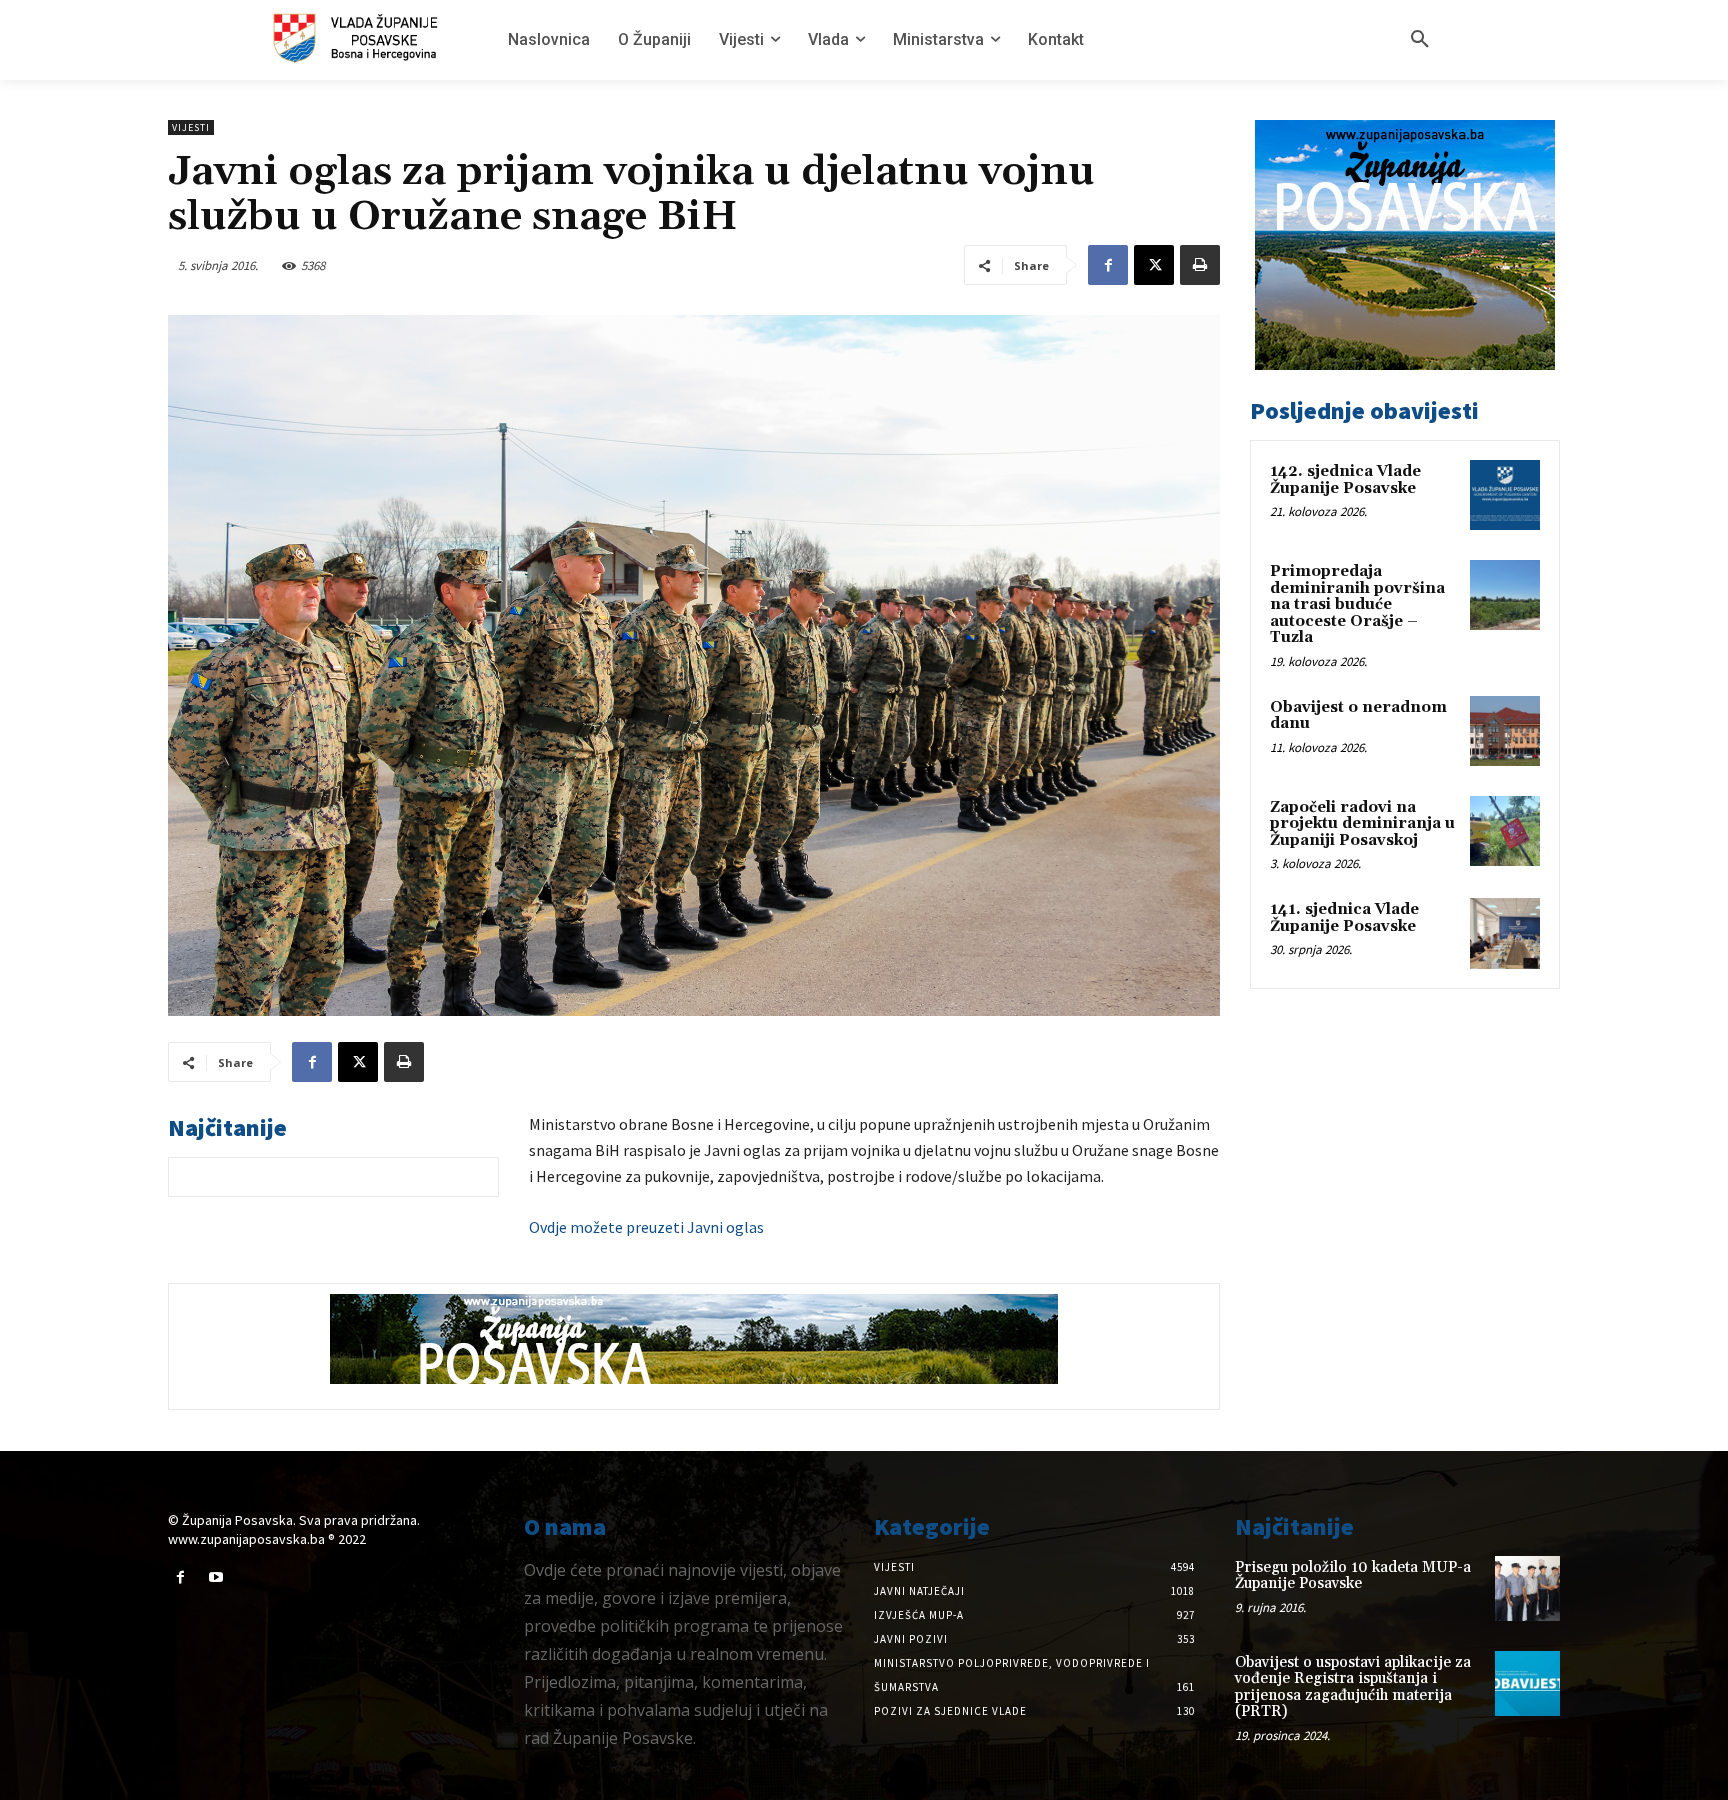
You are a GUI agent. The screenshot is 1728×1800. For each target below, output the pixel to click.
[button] (1420, 40)
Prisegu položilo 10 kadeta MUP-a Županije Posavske (1353, 1576)
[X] (1154, 265)
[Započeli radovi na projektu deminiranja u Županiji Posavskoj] (1505, 831)
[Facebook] (1108, 265)
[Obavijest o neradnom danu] (1505, 731)
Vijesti (191, 127)
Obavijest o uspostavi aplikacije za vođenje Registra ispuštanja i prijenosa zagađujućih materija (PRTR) (1353, 1687)
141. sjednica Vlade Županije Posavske (1344, 918)
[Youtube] (215, 1577)
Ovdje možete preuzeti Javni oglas (646, 1227)
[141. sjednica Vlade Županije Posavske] (1505, 933)
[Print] (1200, 265)
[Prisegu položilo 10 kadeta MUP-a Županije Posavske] (1527, 1588)
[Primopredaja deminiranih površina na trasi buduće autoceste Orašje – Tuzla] (1505, 595)
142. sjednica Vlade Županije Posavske (1345, 480)
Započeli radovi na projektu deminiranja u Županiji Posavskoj (1362, 824)
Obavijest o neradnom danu (1358, 716)
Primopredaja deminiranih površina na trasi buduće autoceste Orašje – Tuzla (1357, 604)
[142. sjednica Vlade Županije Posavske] (1505, 495)
